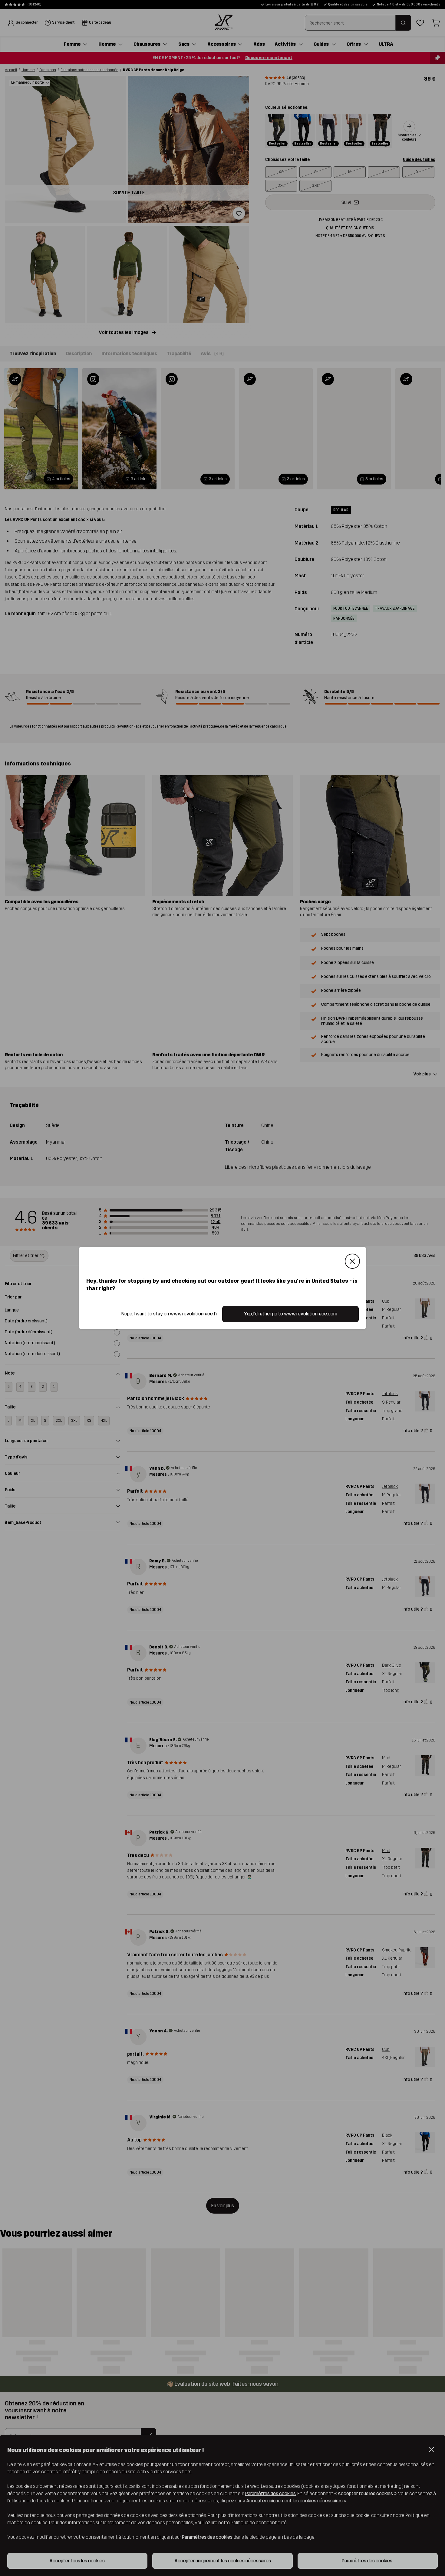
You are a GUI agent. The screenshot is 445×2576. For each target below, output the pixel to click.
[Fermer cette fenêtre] (352, 1261)
